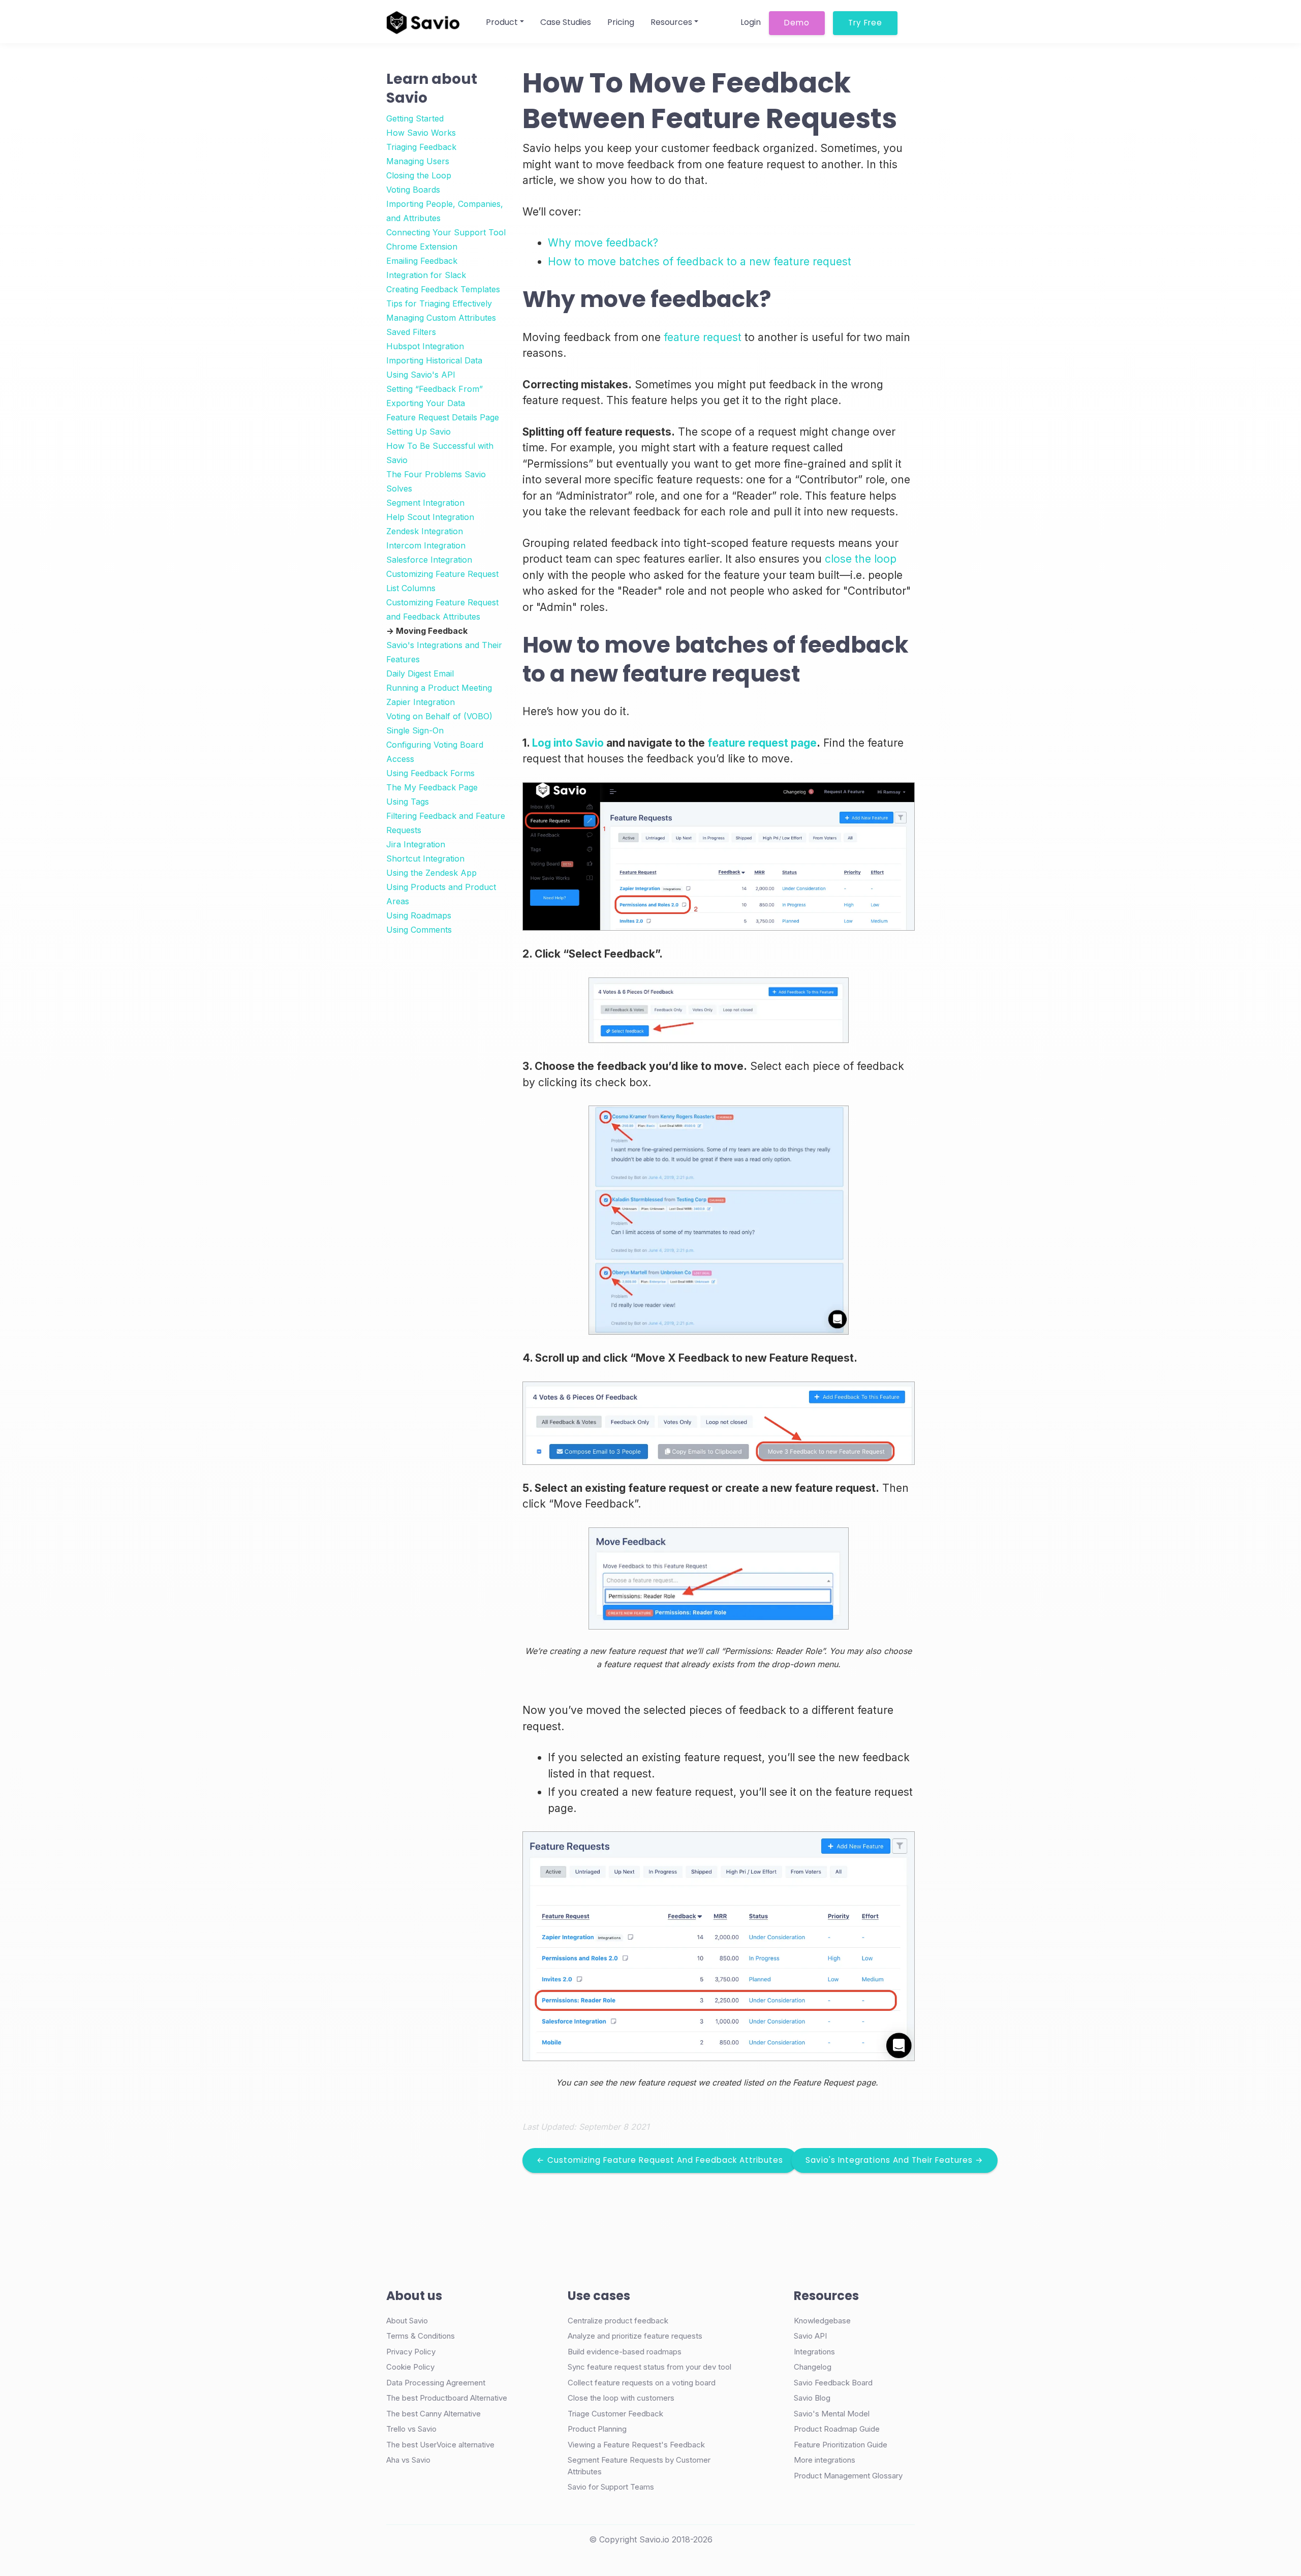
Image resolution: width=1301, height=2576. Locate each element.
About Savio (407, 2321)
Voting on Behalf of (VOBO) (439, 716)
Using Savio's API (421, 375)
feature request (703, 337)
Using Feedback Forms (430, 773)
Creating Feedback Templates (443, 289)
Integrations (814, 2352)
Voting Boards (413, 190)
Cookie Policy (410, 2367)
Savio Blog (812, 2398)
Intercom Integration (426, 545)
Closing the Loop (419, 175)
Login (751, 22)
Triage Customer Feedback (615, 2414)
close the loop (861, 559)
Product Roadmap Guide (837, 2429)
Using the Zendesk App (431, 873)
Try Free (865, 23)
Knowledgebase (822, 2321)
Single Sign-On (415, 730)
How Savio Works (421, 133)
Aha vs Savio (408, 2460)
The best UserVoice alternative (440, 2445)
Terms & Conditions (421, 2336)
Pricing (621, 22)
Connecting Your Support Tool (446, 232)
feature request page (762, 743)
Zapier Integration (421, 702)
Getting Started (415, 118)
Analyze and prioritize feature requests (635, 2336)
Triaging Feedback (421, 147)
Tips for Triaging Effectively (439, 303)
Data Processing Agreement (436, 2383)
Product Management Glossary (848, 2476)
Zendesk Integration (425, 531)
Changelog (813, 2367)
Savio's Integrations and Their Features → (894, 2160)
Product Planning (597, 2429)
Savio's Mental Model (832, 2414)
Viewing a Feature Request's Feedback (636, 2445)
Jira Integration (416, 844)
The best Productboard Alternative (447, 2398)
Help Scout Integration (430, 517)
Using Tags (408, 802)
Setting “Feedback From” (435, 389)
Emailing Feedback (422, 261)
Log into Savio (568, 743)
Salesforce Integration (429, 560)
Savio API (810, 2336)
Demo (797, 23)
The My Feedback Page (432, 787)
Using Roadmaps (419, 915)
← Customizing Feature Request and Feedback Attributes (660, 2160)
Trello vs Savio (411, 2429)
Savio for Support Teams (611, 2487)
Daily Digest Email (420, 673)
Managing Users (418, 161)
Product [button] (502, 22)
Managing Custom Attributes (441, 318)
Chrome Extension (422, 247)
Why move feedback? (603, 243)
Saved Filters (411, 332)
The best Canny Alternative (433, 2414)
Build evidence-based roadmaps (625, 2352)
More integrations (825, 2460)
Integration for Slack (426, 275)
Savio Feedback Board (833, 2383)
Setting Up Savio (419, 432)
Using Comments (419, 930)
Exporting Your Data (426, 403)
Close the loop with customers (621, 2398)
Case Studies (566, 22)
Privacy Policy (411, 2352)
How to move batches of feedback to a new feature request (700, 262)
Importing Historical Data (434, 360)
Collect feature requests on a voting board (642, 2383)
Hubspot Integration (425, 346)
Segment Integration (425, 503)
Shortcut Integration (425, 858)
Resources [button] (671, 22)
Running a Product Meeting (439, 688)
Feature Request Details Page (443, 417)
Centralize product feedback (618, 2321)
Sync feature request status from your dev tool (649, 2367)
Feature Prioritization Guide (841, 2445)
